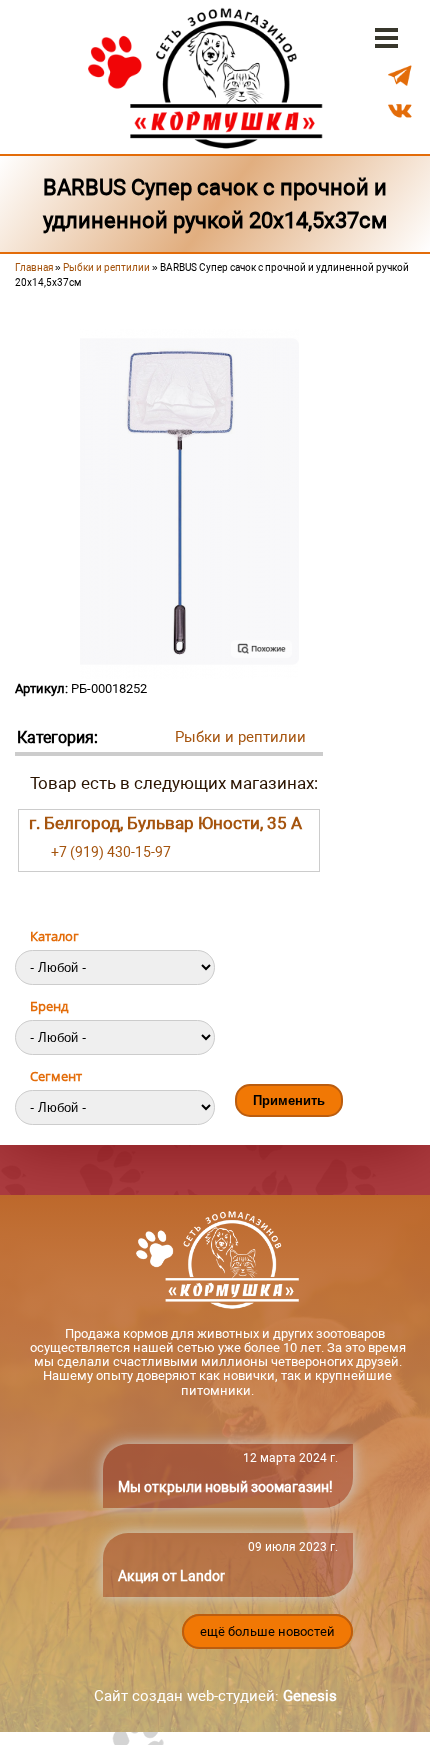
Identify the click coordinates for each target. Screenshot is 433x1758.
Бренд (49, 1006)
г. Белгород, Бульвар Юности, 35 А (165, 823)
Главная (34, 267)
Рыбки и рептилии (106, 267)
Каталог (54, 936)
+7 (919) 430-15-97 (111, 852)
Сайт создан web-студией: (215, 1696)
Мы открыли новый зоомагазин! (225, 1487)
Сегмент (56, 1076)
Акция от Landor (171, 1576)
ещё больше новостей (267, 1631)
